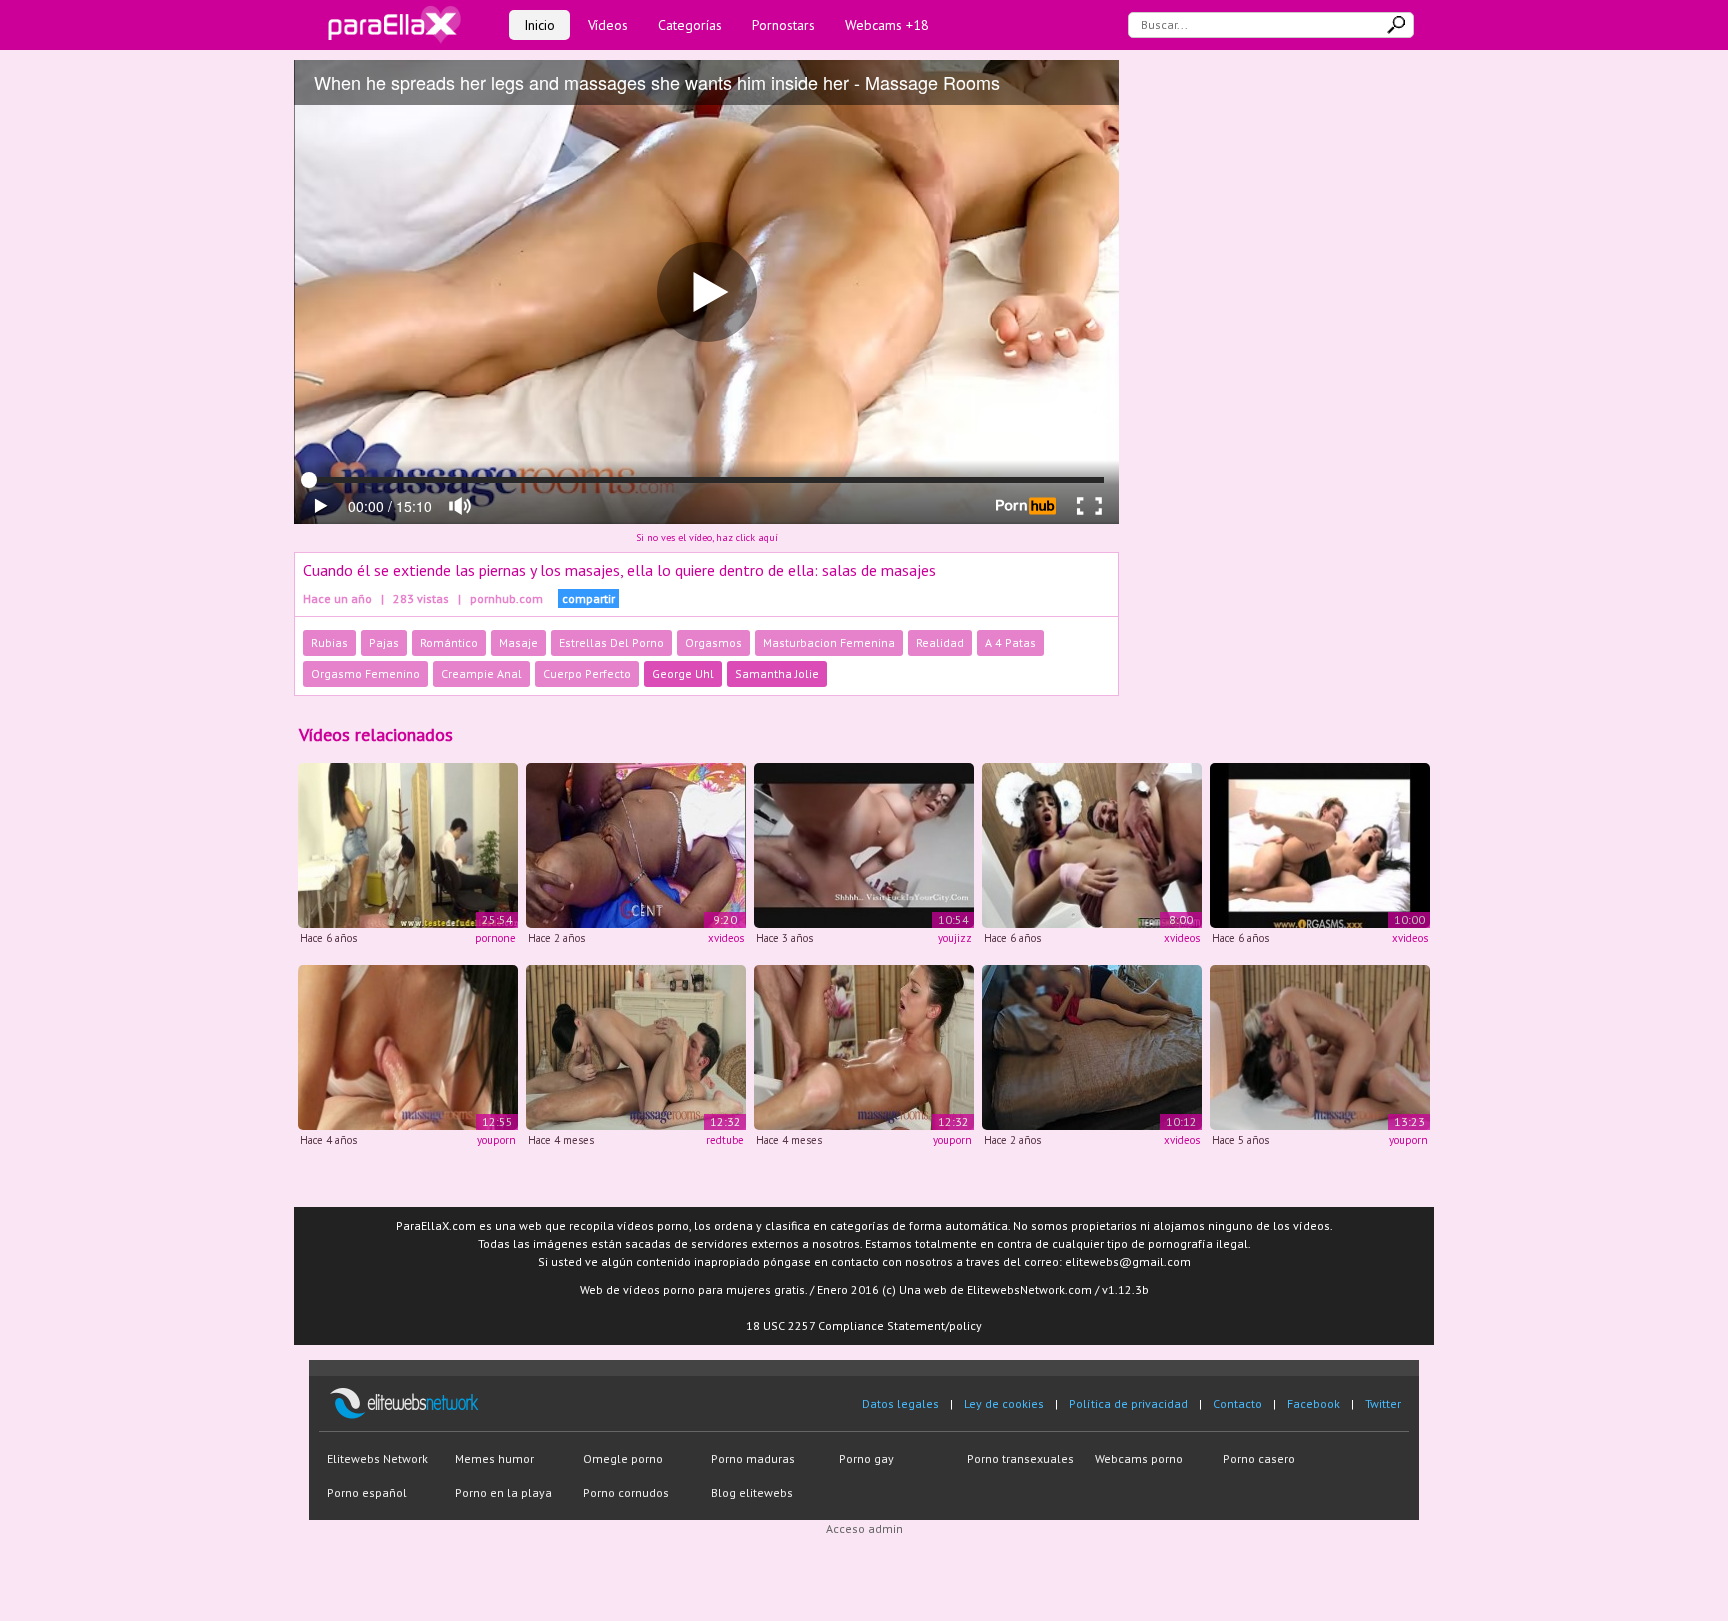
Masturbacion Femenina (829, 642)
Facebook (1313, 1403)
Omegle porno (623, 1458)
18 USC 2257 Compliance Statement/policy (864, 1325)
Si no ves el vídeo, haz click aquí (707, 537)
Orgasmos (713, 642)
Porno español (367, 1492)
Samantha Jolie (777, 673)
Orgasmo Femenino (365, 673)
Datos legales (900, 1403)
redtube (725, 1140)
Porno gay (866, 1458)
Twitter (1383, 1403)
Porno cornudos (626, 1492)
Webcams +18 (887, 25)
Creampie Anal (481, 673)
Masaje (518, 642)
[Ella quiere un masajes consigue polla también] (408, 844)
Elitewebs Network (377, 1458)
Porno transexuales (1020, 1458)
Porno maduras (753, 1458)
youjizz (955, 938)
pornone (495, 938)
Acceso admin (864, 1528)
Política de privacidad (1128, 1403)
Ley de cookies (1004, 1403)
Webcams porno (1139, 1458)
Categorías (690, 25)
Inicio (539, 25)
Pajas (384, 642)
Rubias (329, 642)
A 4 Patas (1010, 642)
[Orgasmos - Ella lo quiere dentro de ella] (1320, 844)
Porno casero (1259, 1458)
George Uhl (683, 673)
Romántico (449, 642)
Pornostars (783, 25)
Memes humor (494, 1458)
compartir (588, 598)
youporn (496, 1140)
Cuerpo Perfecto (587, 673)
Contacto (1237, 1403)
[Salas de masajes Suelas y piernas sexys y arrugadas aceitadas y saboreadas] (636, 1045)
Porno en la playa (503, 1492)
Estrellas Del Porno (611, 642)
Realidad (940, 642)
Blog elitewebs (752, 1492)
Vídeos (608, 25)
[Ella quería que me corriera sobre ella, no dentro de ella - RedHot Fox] (1092, 1045)
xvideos (726, 938)
